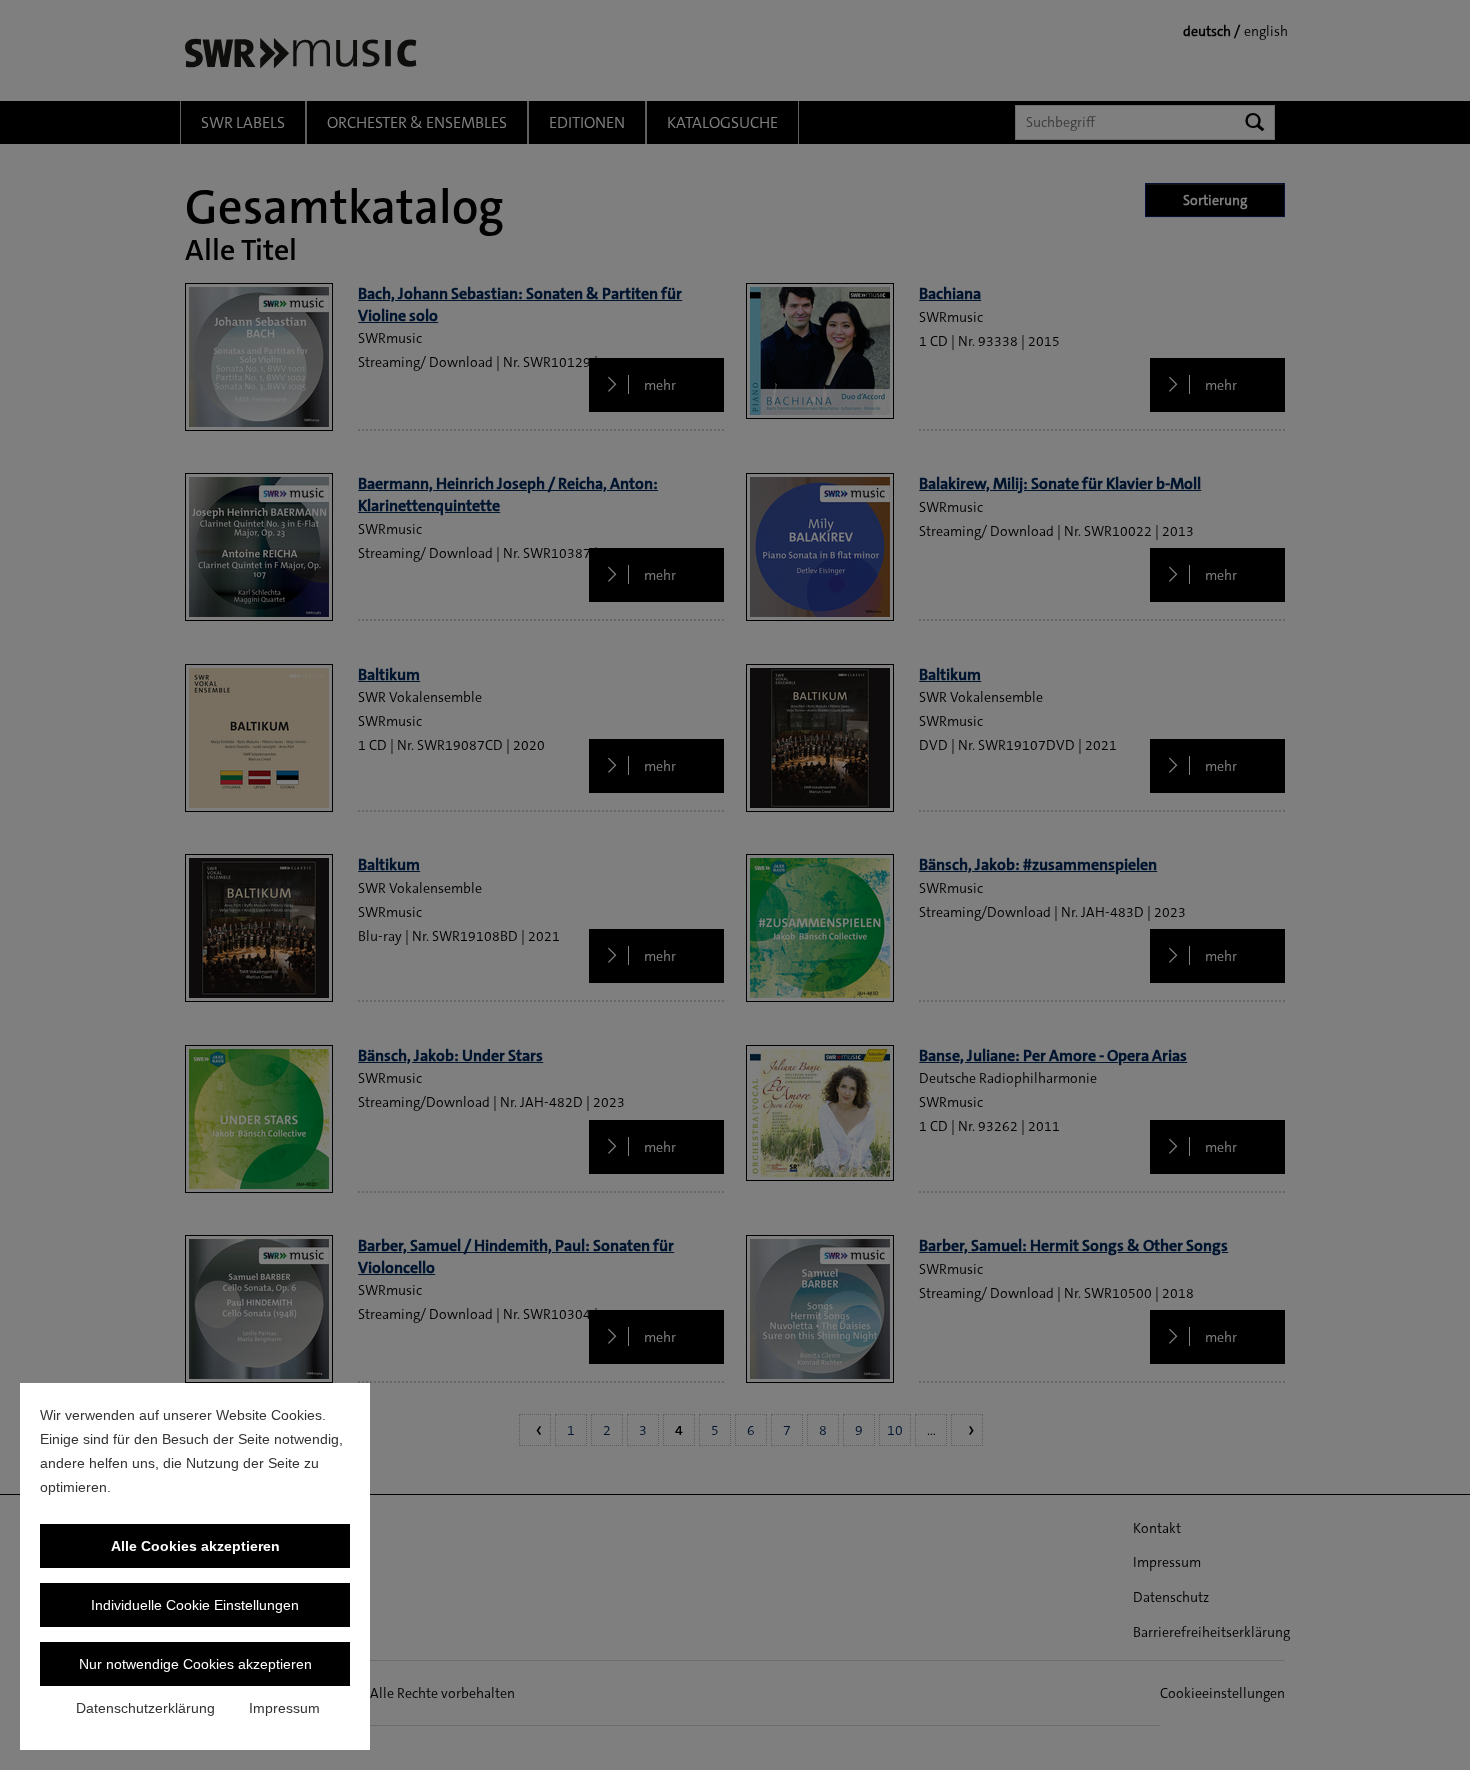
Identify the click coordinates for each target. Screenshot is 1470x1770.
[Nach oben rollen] (1429, 1729)
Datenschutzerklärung (145, 1708)
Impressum (284, 1708)
